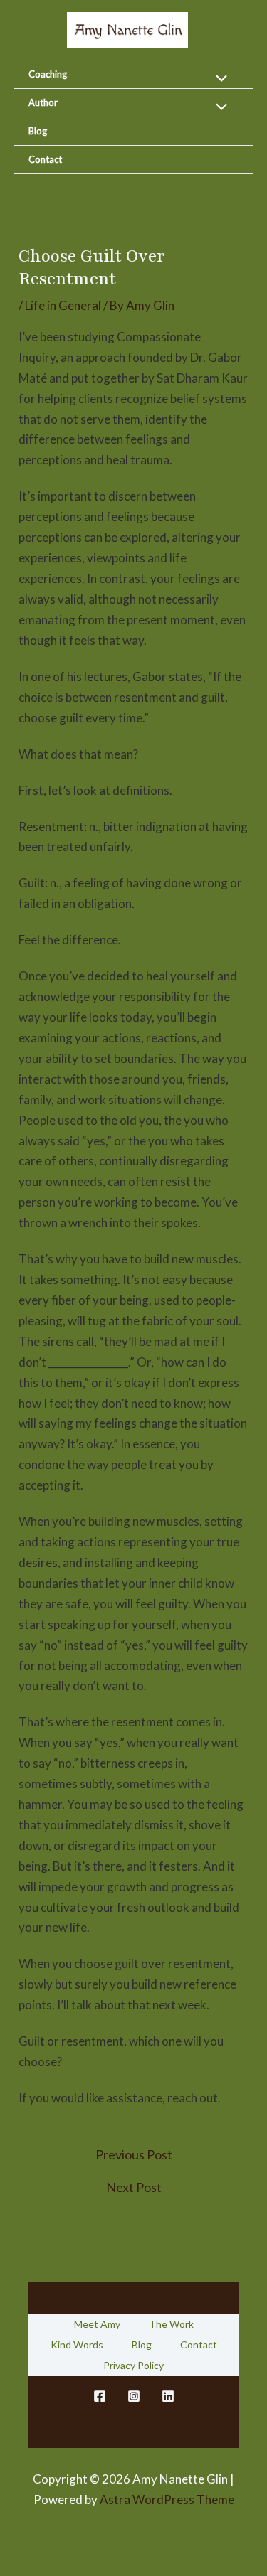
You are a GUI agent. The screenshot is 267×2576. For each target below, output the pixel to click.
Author (43, 102)
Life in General (63, 305)
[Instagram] (134, 2396)
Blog (38, 131)
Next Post (134, 2187)
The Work (171, 2324)
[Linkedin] (168, 2396)
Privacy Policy (133, 2365)
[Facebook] (100, 2396)
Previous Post (134, 2154)
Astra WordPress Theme (167, 2500)
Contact (45, 159)
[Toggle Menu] (218, 79)
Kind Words (77, 2345)
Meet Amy (97, 2324)
